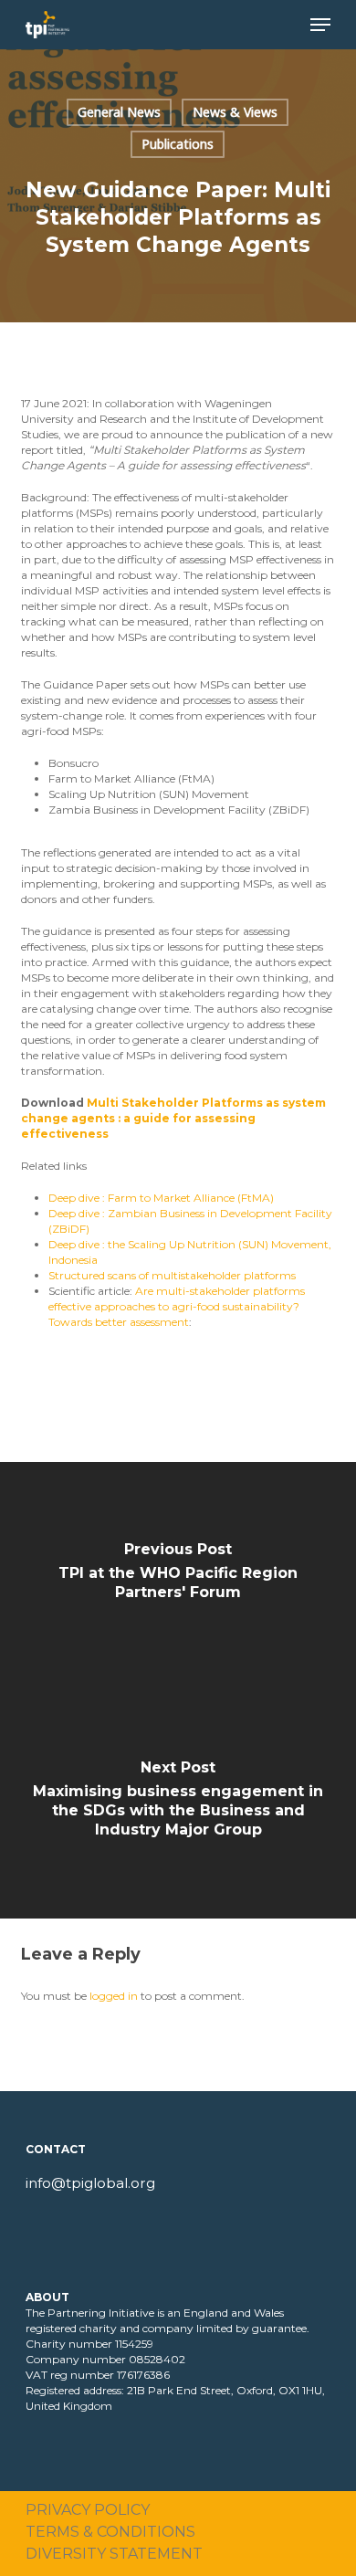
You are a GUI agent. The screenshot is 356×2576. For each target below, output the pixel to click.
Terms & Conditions (110, 2532)
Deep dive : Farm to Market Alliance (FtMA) (161, 1198)
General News (119, 112)
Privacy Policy (88, 2510)
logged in (114, 1996)
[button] (320, 25)
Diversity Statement (114, 2554)
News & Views (235, 112)
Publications (178, 144)
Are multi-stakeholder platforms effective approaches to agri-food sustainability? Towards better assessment (177, 1306)
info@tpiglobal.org (90, 2183)
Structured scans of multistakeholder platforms (172, 1275)
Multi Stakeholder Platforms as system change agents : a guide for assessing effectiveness (173, 1118)
